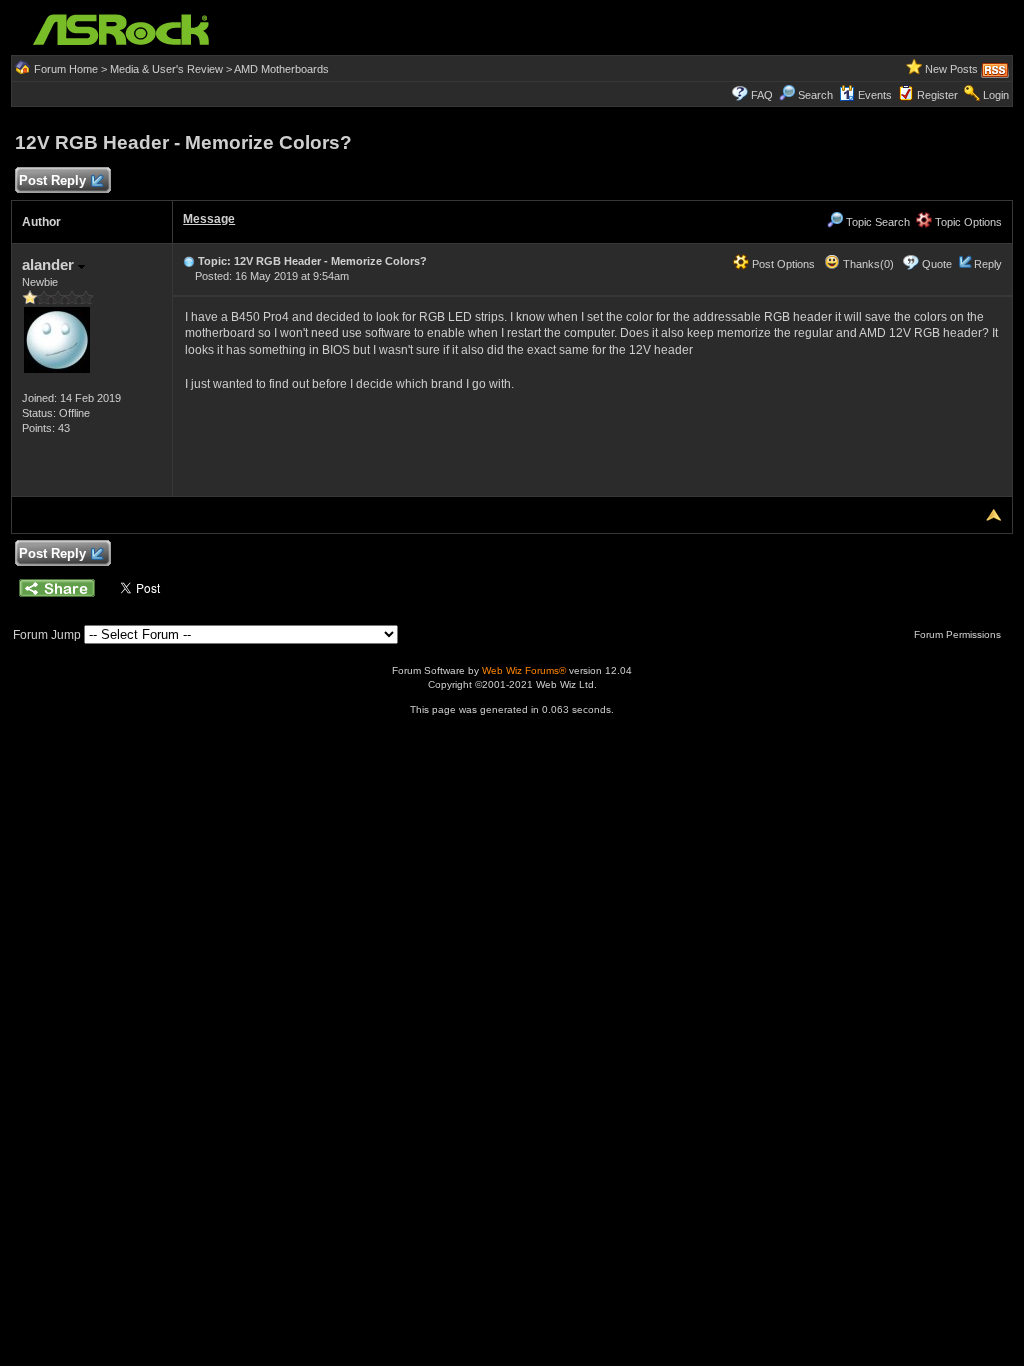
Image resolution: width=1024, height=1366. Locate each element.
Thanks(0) (867, 264)
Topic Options (967, 222)
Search (815, 95)
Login (996, 95)
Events (875, 95)
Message (209, 219)
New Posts (951, 69)
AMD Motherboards (281, 69)
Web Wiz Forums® (524, 670)
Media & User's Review (166, 69)
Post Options (782, 264)
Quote (937, 264)
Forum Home (66, 69)
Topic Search (876, 222)
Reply (988, 264)
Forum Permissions (959, 634)
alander (50, 264)
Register (937, 95)
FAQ (762, 95)
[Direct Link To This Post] (189, 261)
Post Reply (52, 180)
